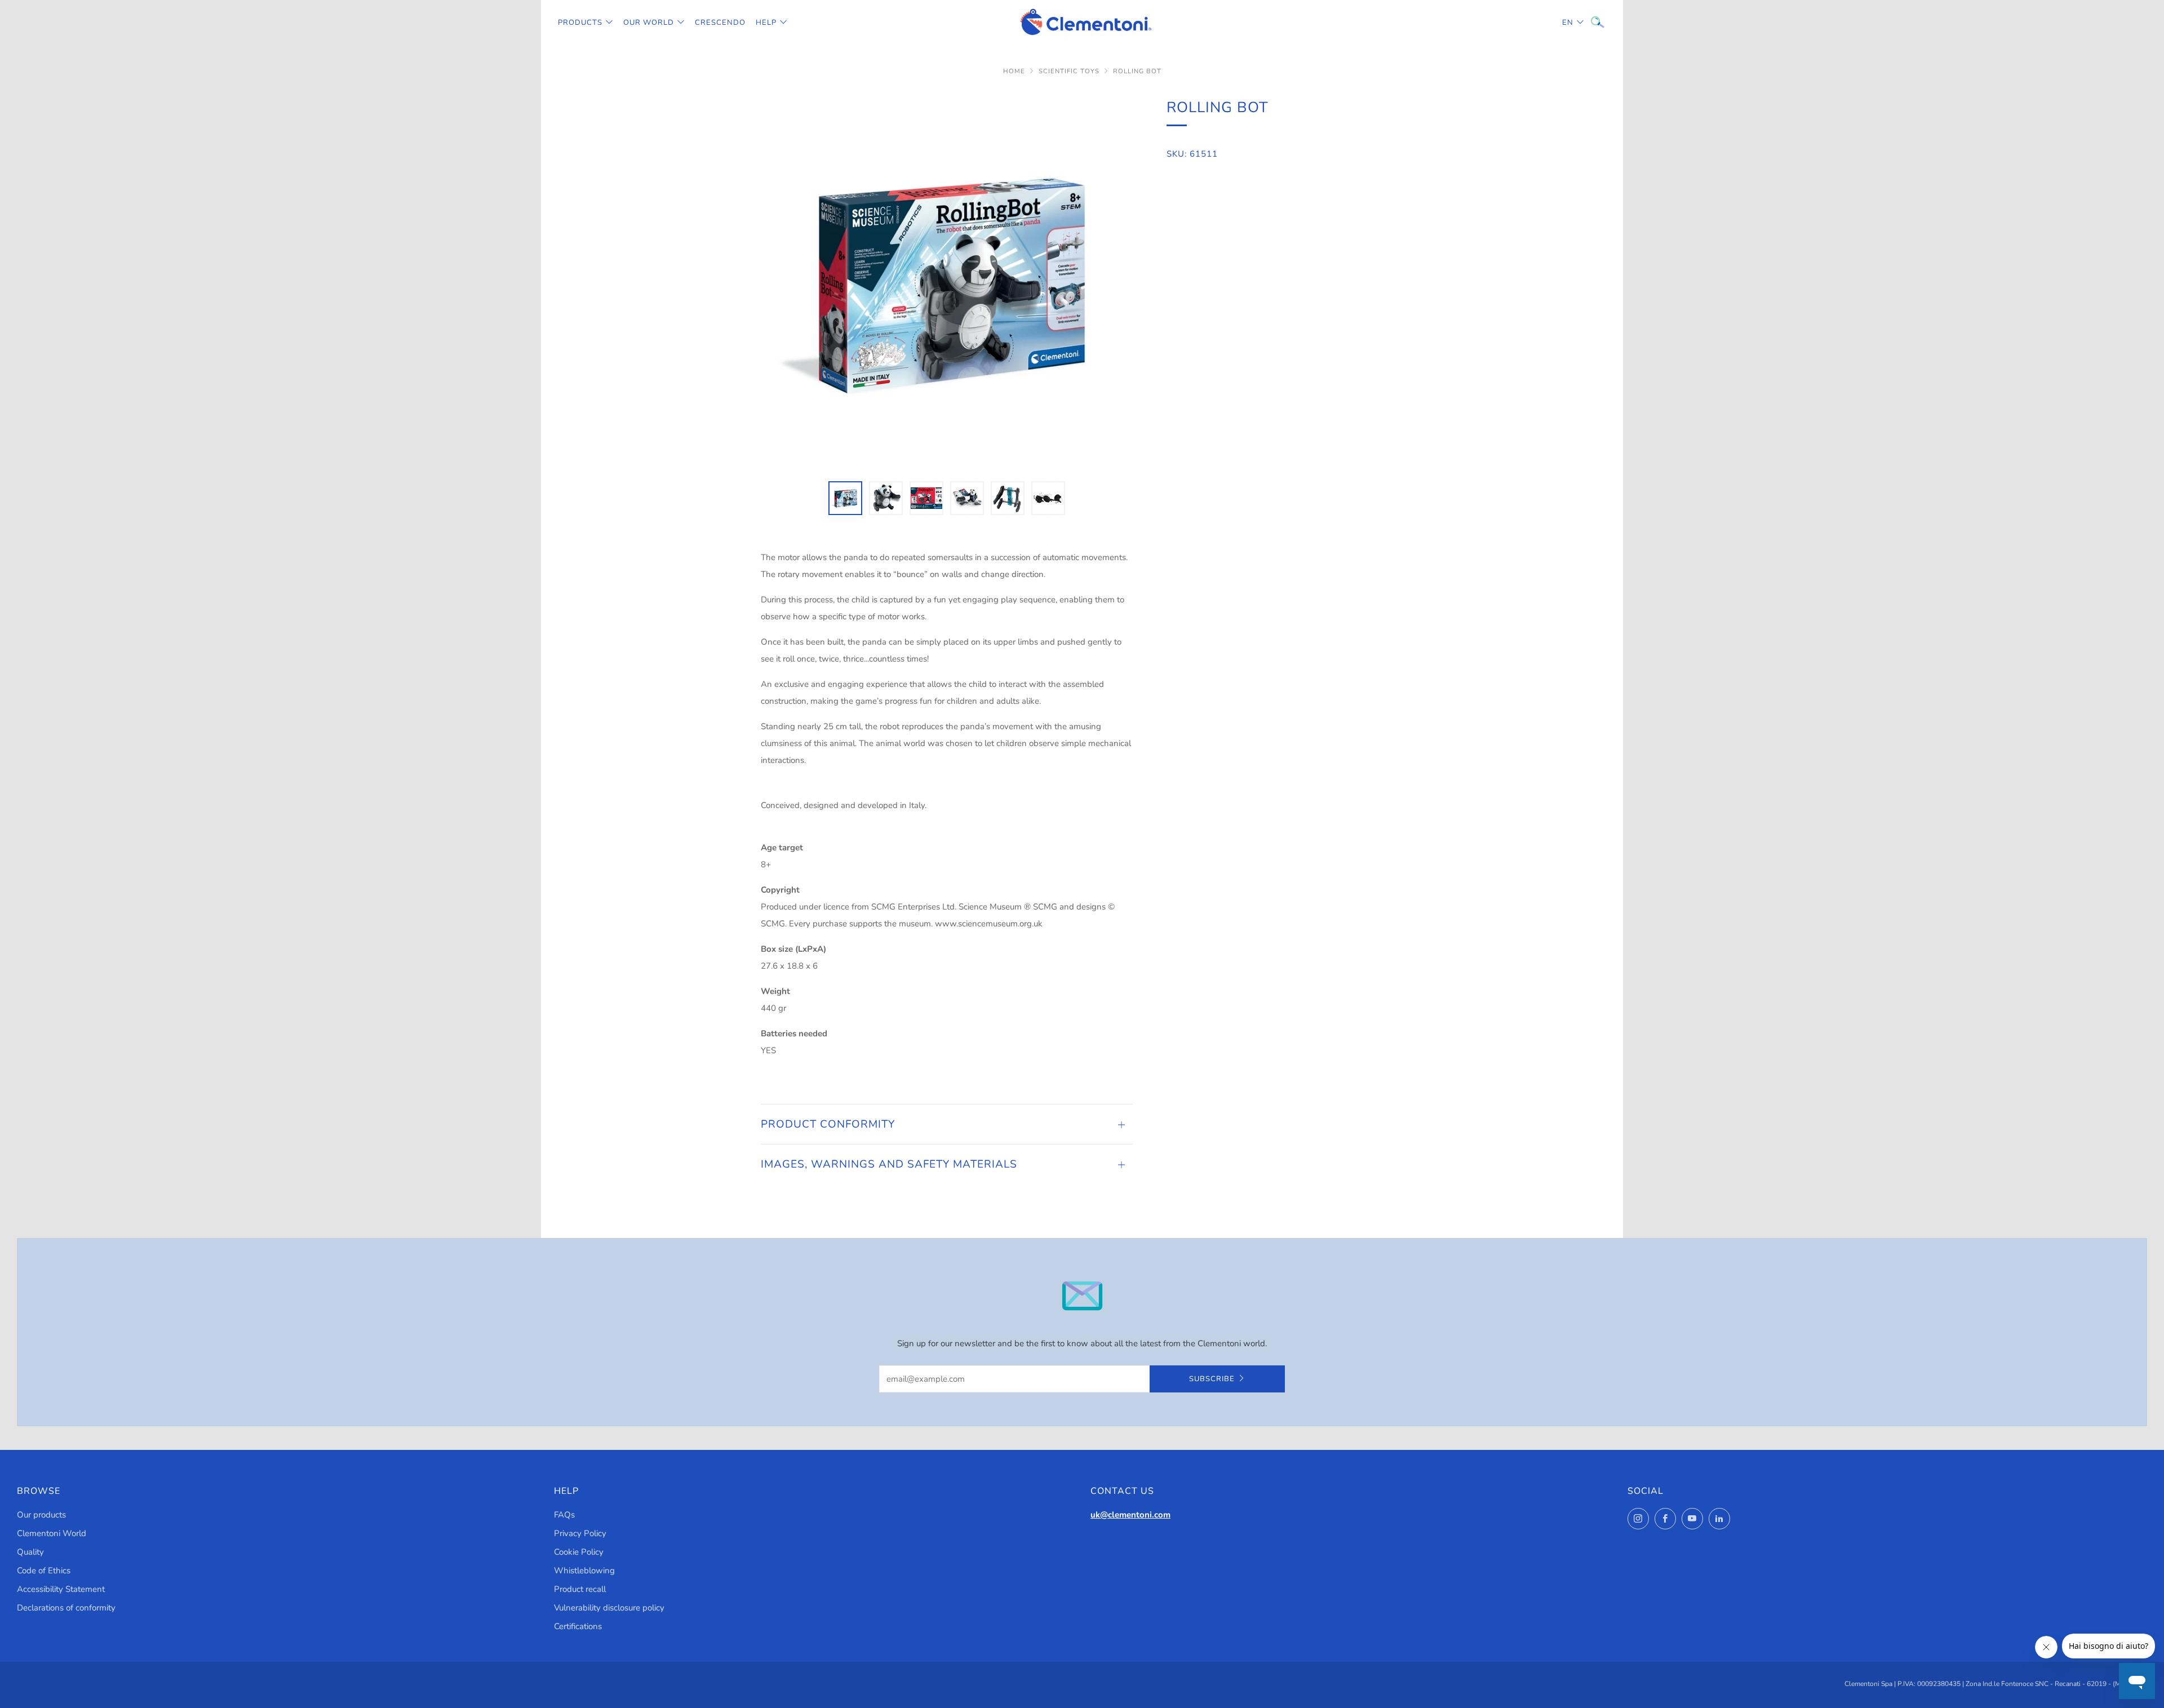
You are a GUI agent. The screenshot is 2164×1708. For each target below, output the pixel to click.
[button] (845, 498)
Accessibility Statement (61, 1589)
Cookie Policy (579, 1552)
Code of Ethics (44, 1571)
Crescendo (720, 23)
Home (1014, 71)
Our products (41, 1515)
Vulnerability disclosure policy (609, 1608)
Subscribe (1212, 1379)
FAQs (564, 1515)
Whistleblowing (584, 1571)
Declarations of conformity (66, 1608)
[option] (947, 282)
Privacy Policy (580, 1533)
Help (766, 23)
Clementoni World (52, 1533)
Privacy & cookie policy (1983, 1660)
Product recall (580, 1589)
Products (580, 23)
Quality (30, 1552)
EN (1568, 23)
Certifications (578, 1626)
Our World (649, 23)
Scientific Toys (1069, 71)
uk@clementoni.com (1130, 1515)
